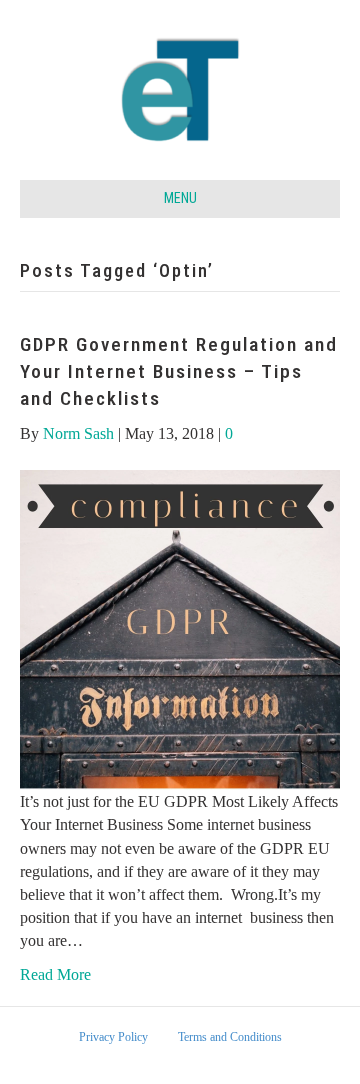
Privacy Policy (113, 1037)
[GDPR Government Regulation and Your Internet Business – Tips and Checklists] (180, 628)
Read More (55, 974)
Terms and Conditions (230, 1037)
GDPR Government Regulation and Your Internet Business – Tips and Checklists (179, 371)
